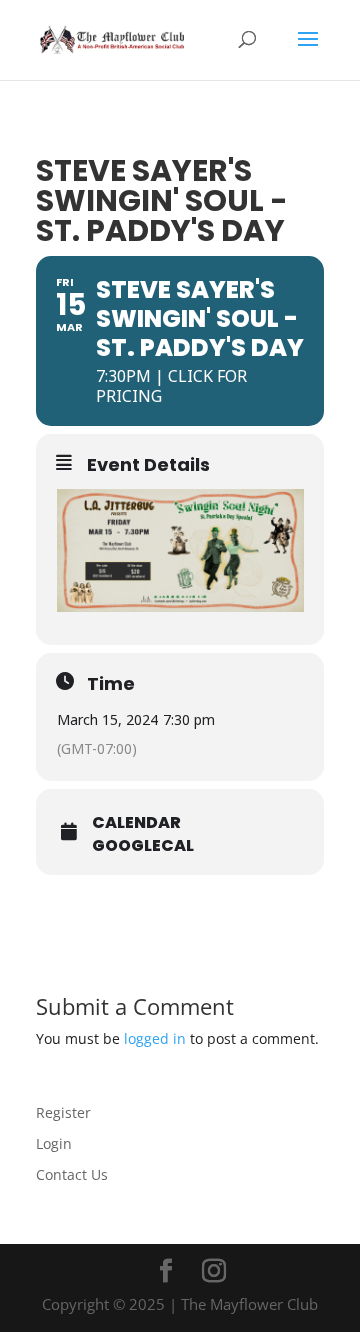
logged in (155, 1038)
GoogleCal (143, 846)
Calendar (136, 823)
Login (54, 1143)
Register (63, 1112)
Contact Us (72, 1174)
